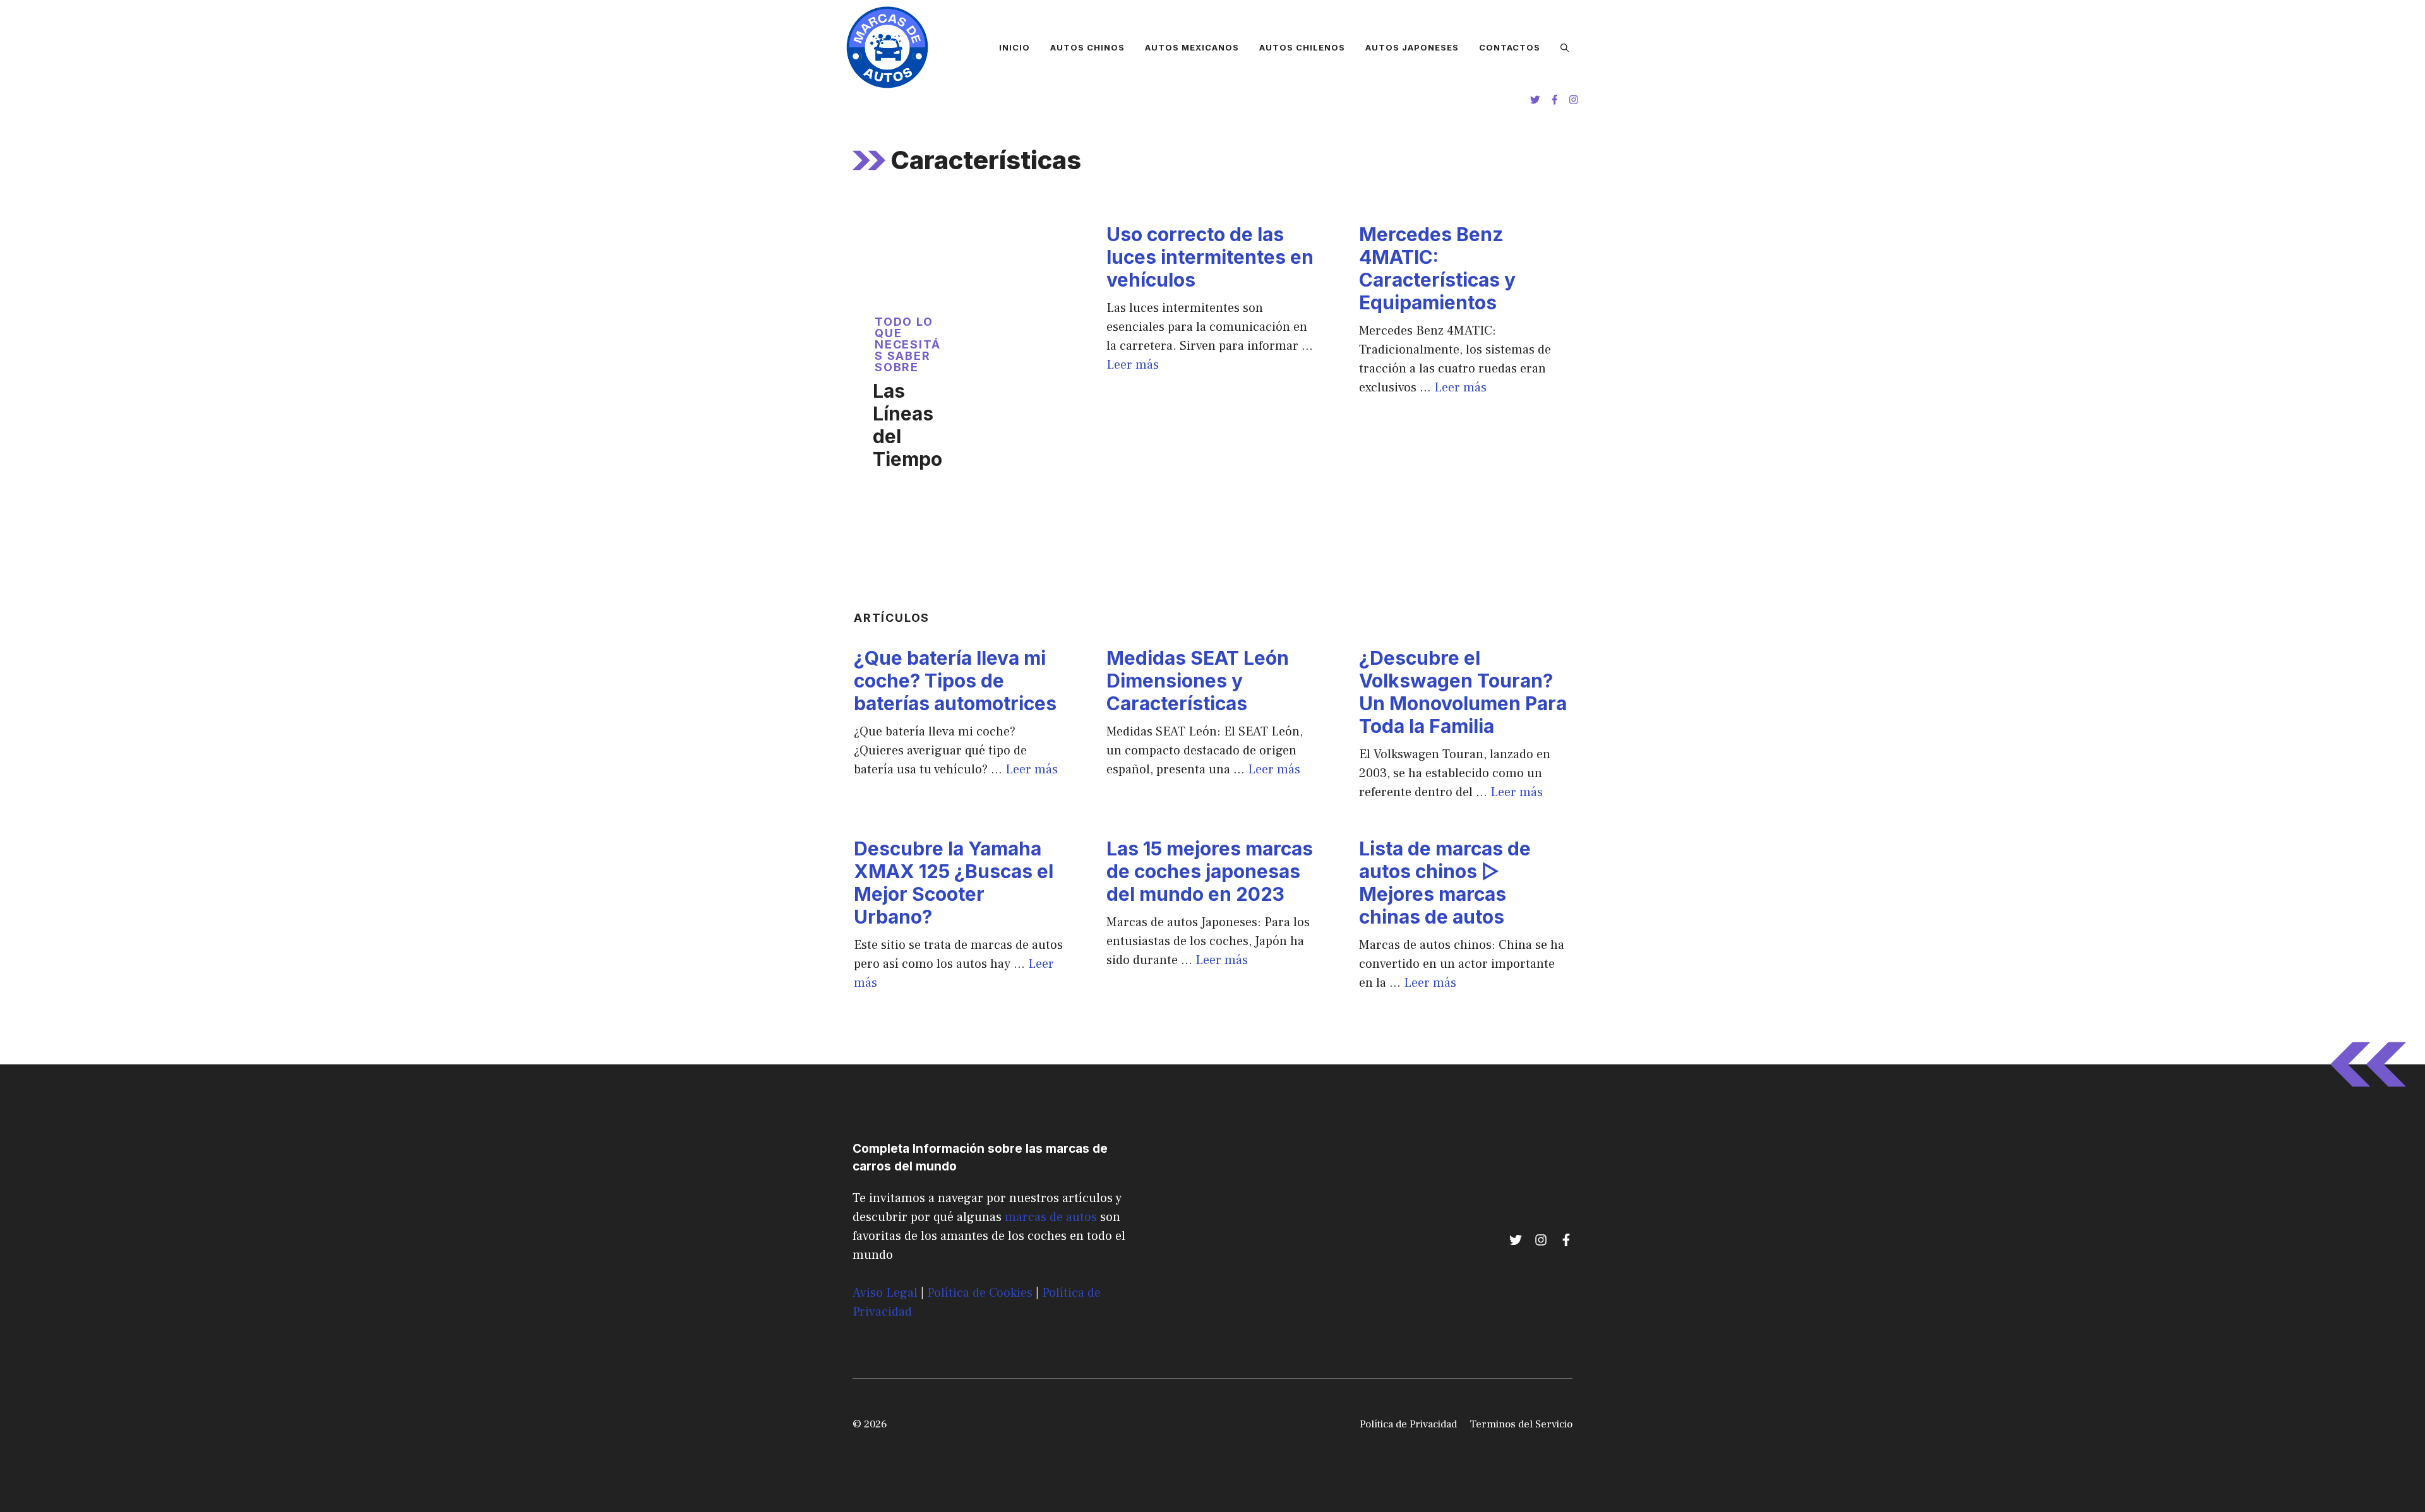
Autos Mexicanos (1192, 47)
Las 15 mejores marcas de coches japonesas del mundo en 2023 (1210, 871)
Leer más (1133, 365)
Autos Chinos (1087, 47)
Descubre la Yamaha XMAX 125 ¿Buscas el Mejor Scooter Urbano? (954, 883)
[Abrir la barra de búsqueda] (1565, 47)
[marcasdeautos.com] (887, 47)
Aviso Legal (885, 1293)
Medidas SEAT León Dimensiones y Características (1198, 681)
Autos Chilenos (1302, 47)
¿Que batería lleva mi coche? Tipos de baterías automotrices (955, 681)
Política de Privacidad (1408, 1424)
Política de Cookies (980, 1293)
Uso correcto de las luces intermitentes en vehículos (1210, 257)
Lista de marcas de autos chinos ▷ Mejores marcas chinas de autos (1445, 883)
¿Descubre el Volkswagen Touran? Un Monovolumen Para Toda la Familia (1463, 692)
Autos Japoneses (1412, 47)
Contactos (1510, 47)
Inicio (1015, 47)
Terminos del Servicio (1521, 1424)
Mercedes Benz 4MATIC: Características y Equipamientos (1437, 268)
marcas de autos (1051, 1217)
